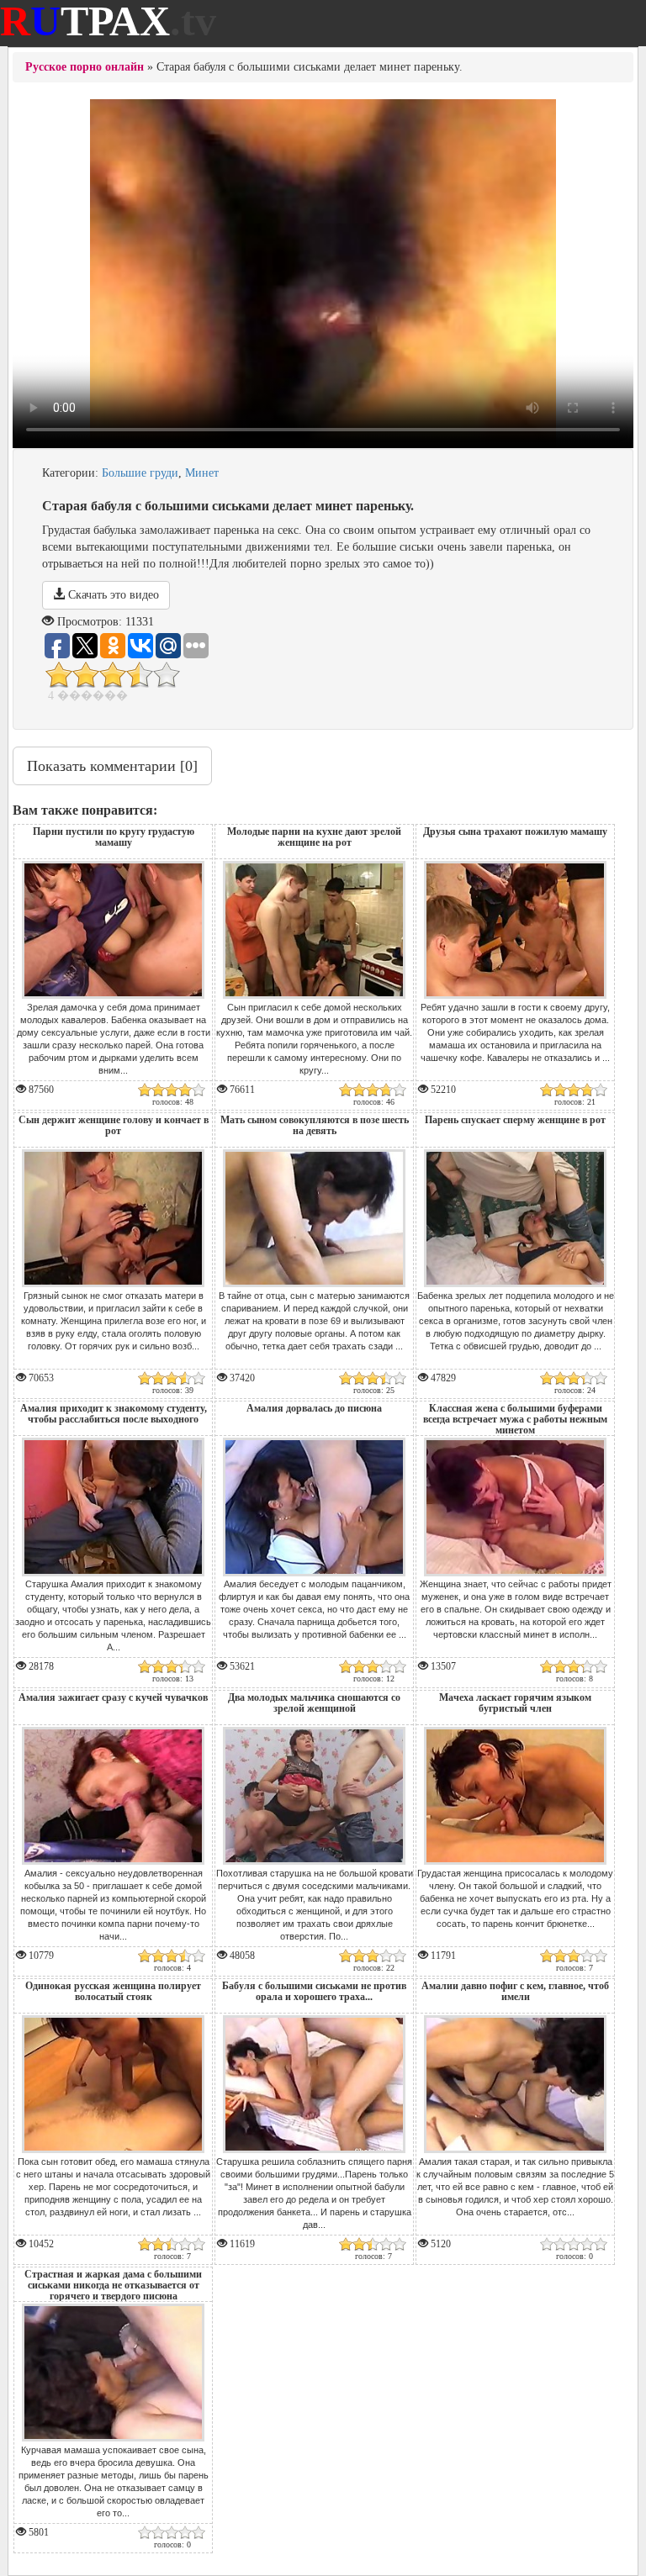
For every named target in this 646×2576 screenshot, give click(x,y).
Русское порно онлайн (85, 67)
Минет (202, 473)
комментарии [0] (112, 766)
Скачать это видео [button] (112, 595)
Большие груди (140, 473)
